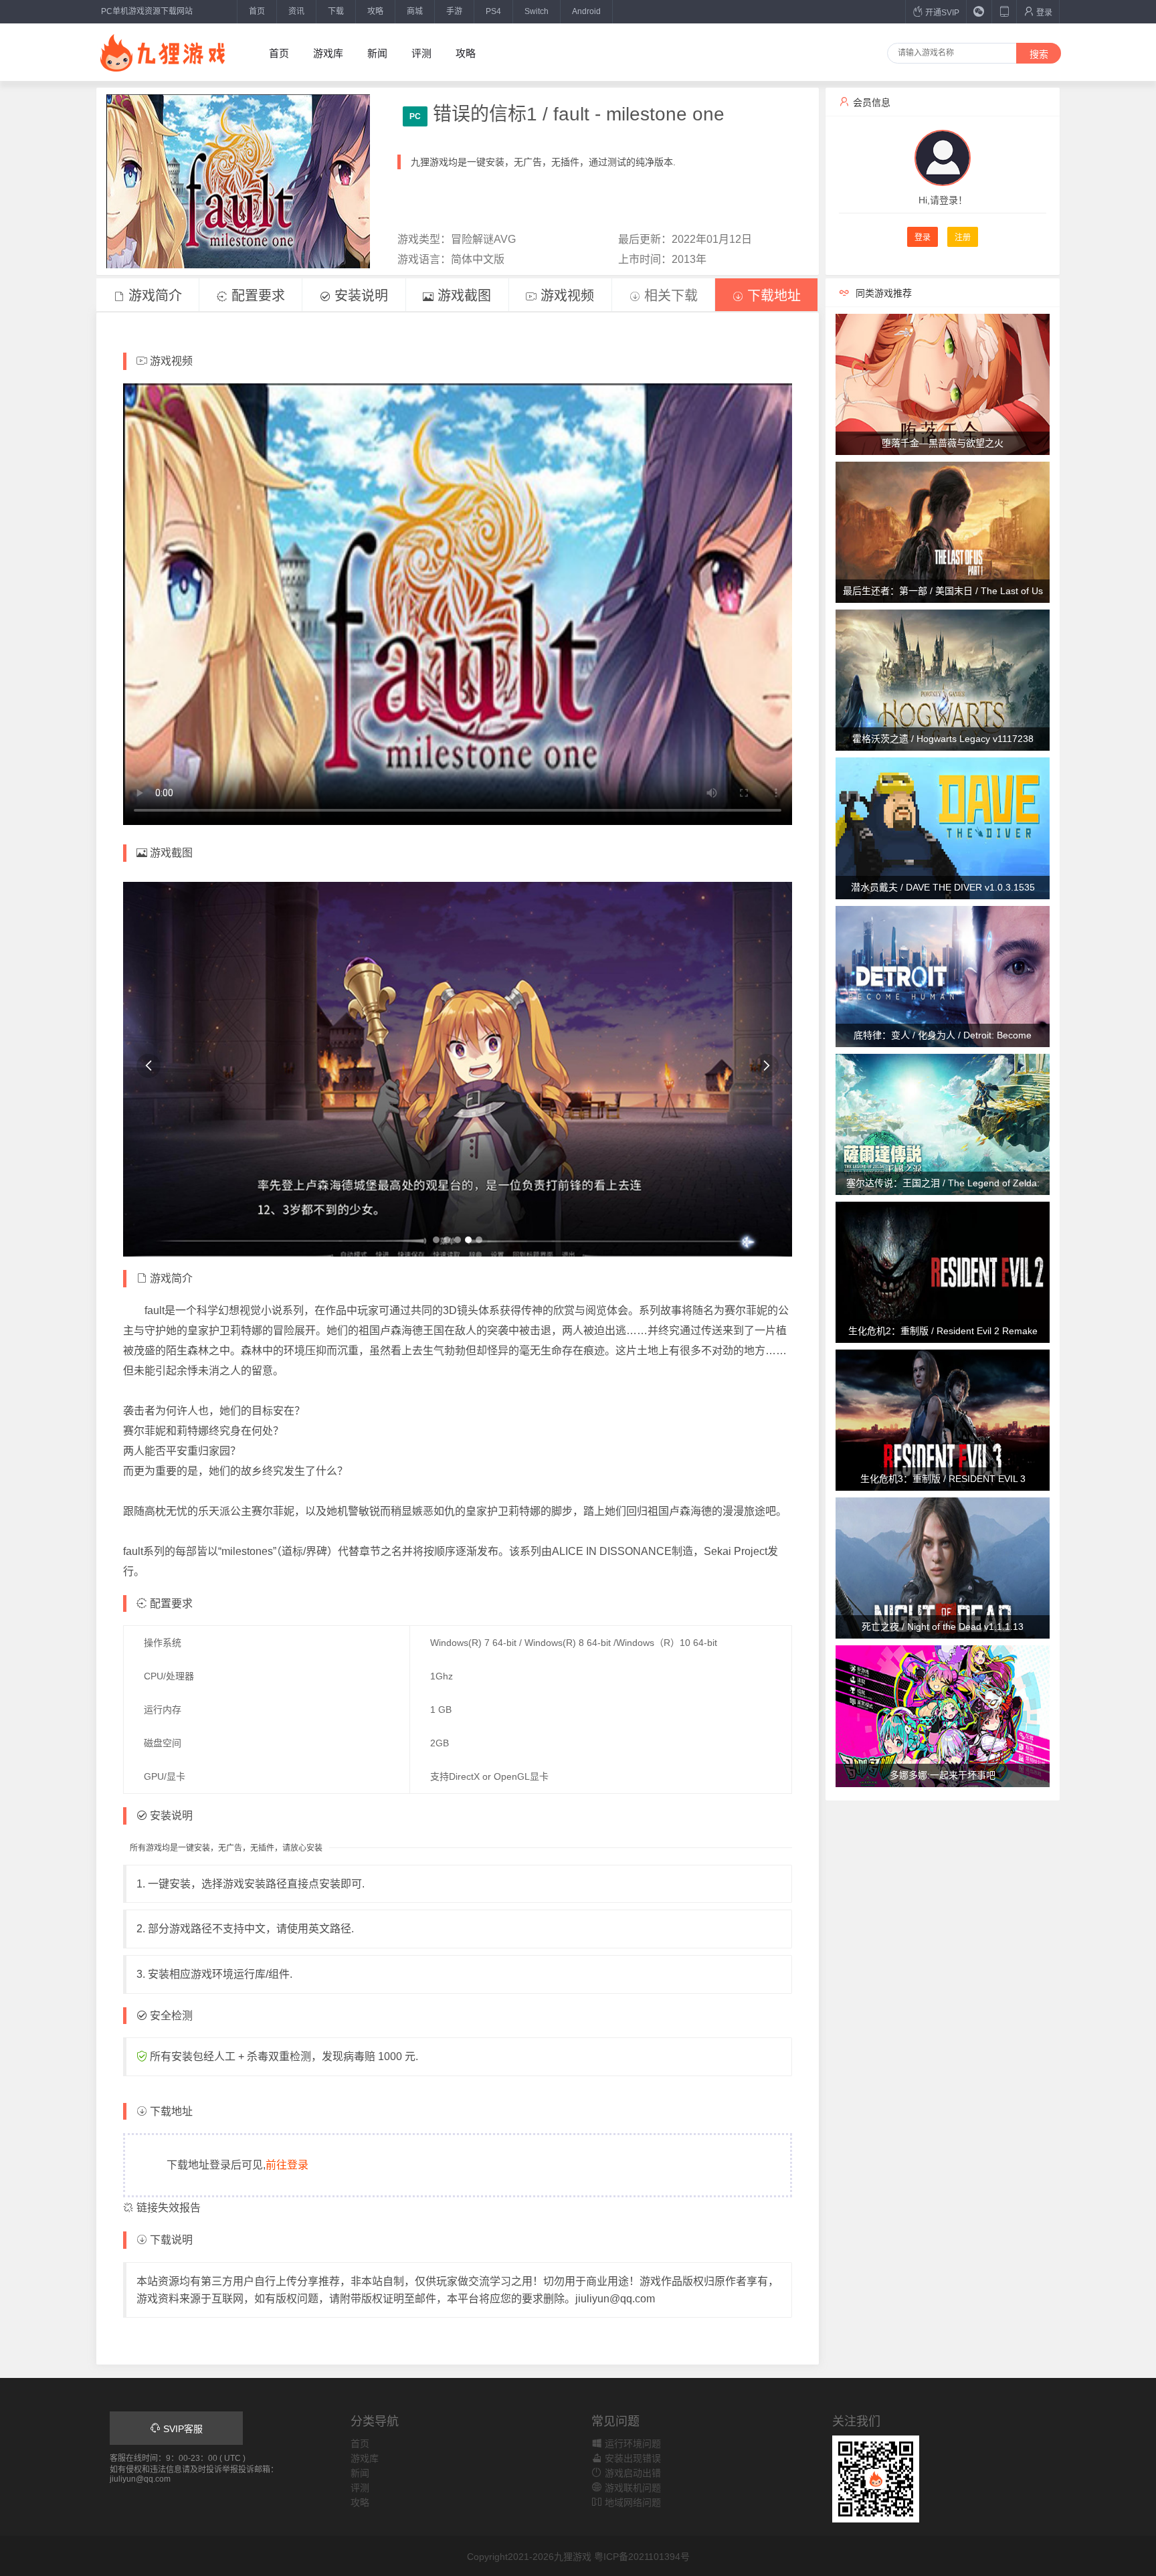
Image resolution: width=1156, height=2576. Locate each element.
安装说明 (359, 296)
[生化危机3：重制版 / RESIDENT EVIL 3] (943, 1419)
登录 (1043, 13)
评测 (421, 53)
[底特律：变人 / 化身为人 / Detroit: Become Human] (943, 976)
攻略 (375, 11)
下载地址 (772, 296)
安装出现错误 (632, 2458)
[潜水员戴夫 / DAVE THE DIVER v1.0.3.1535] (943, 828)
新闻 (377, 53)
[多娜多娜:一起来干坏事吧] (943, 1716)
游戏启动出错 (632, 2473)
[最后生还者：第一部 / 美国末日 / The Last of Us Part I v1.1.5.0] (943, 531)
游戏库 (328, 53)
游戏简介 (153, 296)
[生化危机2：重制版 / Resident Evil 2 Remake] (943, 1271)
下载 (336, 11)
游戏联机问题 (632, 2488)
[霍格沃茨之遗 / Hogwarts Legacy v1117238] (943, 680)
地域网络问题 (632, 2502)
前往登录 (287, 2165)
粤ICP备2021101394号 (642, 2557)
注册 (963, 238)
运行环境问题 (632, 2444)
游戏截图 (462, 296)
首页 (257, 11)
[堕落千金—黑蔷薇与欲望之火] (943, 383)
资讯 (296, 11)
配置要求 (256, 296)
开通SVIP (941, 13)
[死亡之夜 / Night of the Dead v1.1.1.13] (943, 1568)
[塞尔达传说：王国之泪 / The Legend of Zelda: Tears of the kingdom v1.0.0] (943, 1123)
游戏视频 (565, 296)
